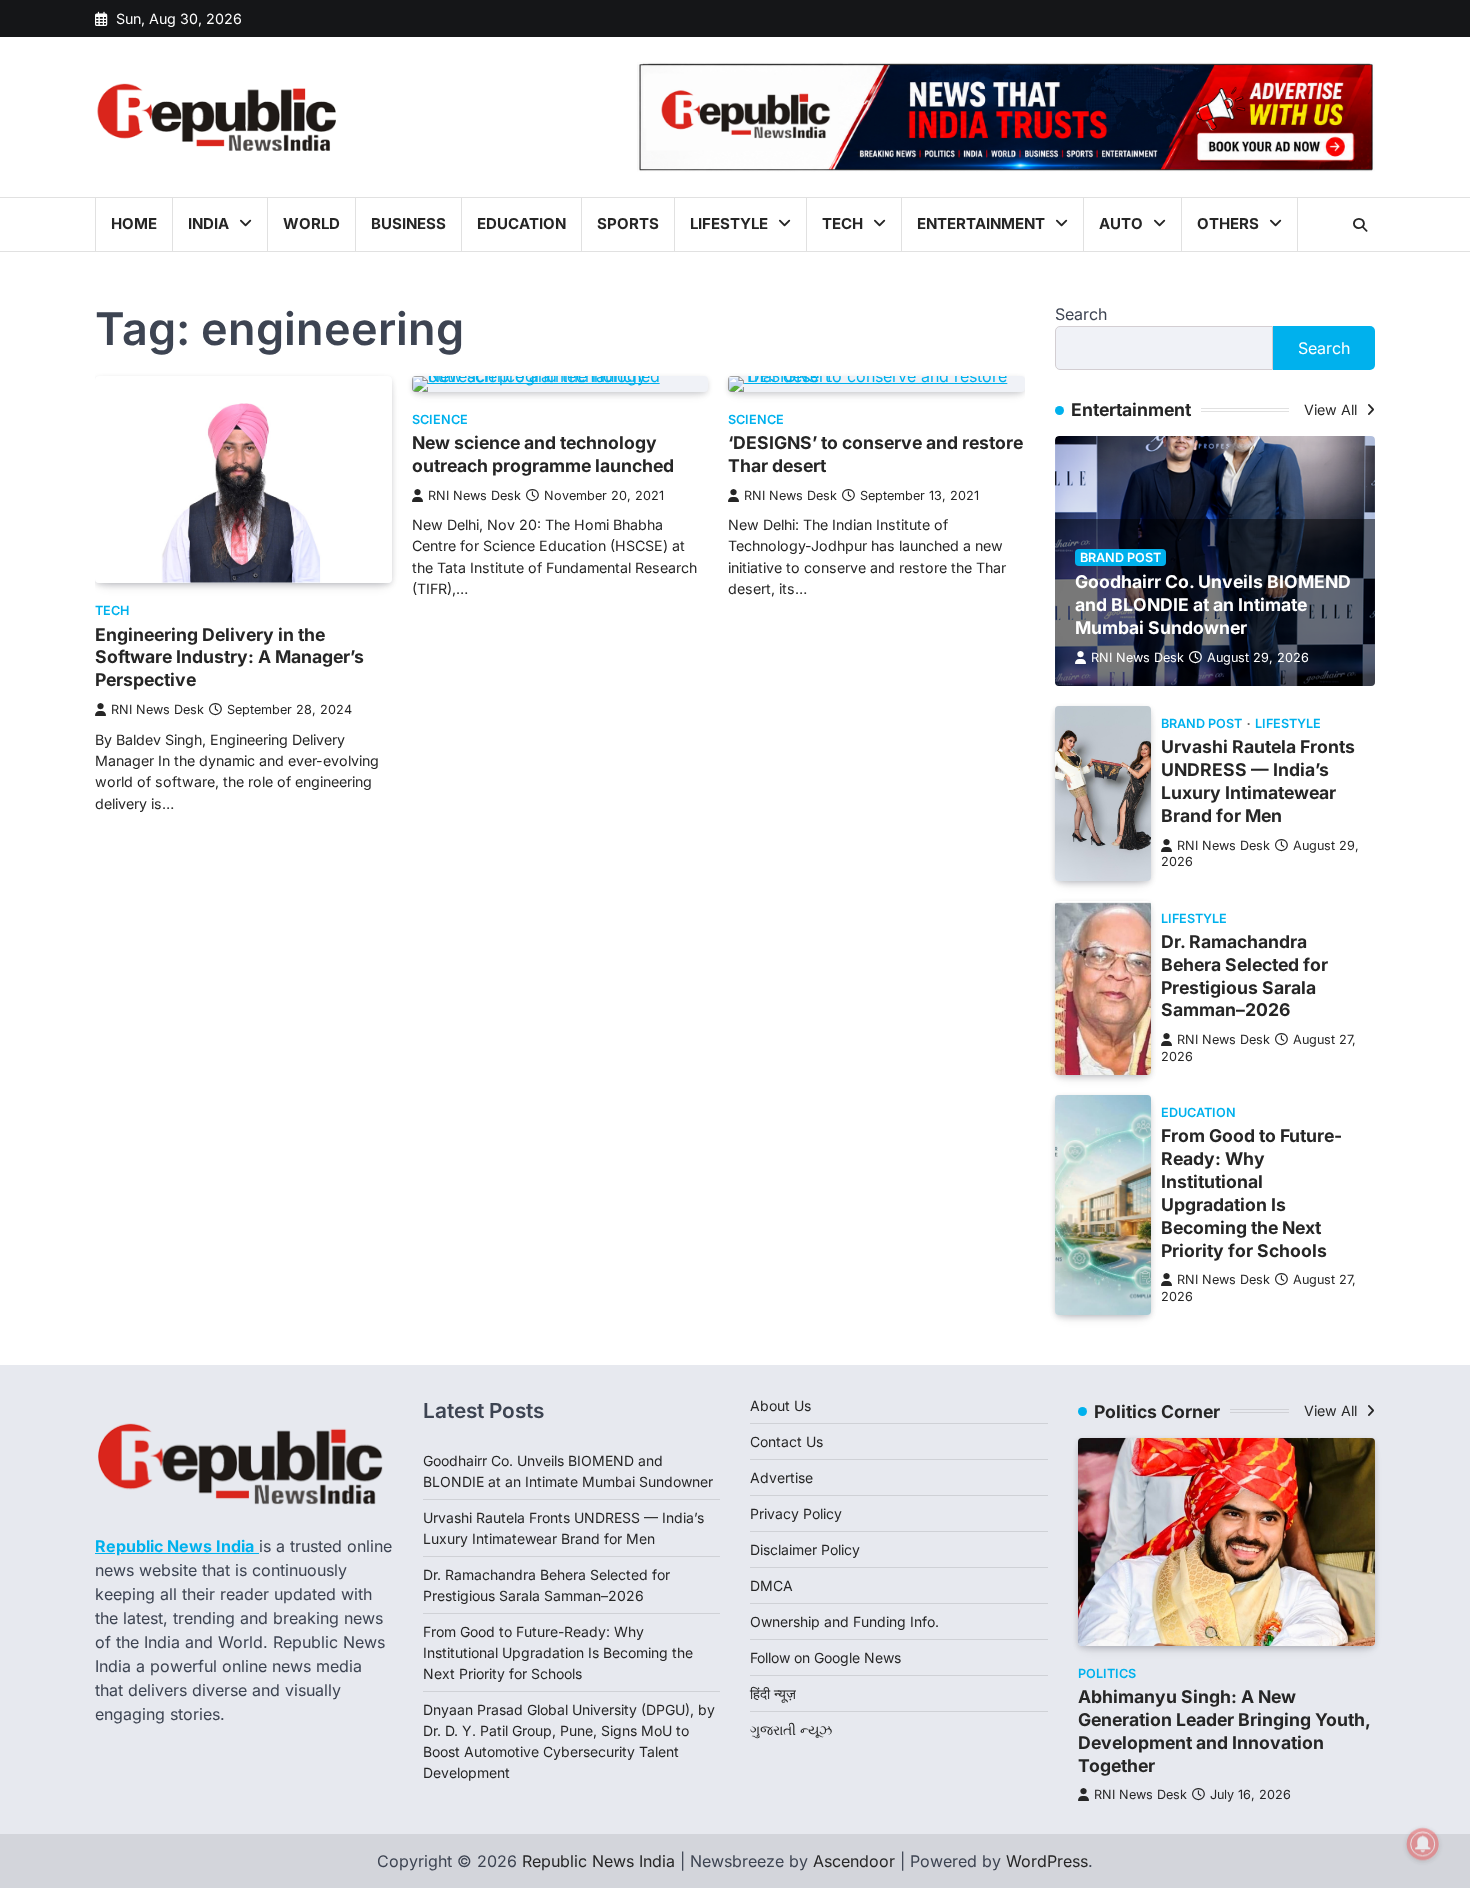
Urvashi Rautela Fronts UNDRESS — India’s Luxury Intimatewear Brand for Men (1258, 781)
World (311, 223)
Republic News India (598, 1861)
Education (521, 223)
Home (134, 223)
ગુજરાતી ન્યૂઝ (791, 1729)
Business (408, 223)
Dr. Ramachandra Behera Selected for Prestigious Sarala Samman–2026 (1244, 976)
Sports (628, 223)
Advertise (781, 1477)
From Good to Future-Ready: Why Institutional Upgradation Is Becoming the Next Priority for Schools (1251, 1192)
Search (1081, 314)
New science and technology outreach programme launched (543, 454)
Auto (1121, 223)
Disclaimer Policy (805, 1549)
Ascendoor (854, 1861)
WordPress (1047, 1861)
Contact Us (786, 1441)
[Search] (1360, 225)
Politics (1107, 1673)
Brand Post (1120, 557)
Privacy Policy (796, 1513)
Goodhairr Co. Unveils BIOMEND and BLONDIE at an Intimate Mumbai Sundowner (1213, 604)
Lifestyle (729, 223)
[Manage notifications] (1423, 1844)
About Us (780, 1405)
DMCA (771, 1585)
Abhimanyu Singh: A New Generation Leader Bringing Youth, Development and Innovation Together (1224, 1731)
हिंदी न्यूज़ (773, 1693)
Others (1228, 223)
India (208, 223)
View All (1332, 409)
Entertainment (981, 223)
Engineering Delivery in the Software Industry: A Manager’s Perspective (229, 657)
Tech (842, 223)
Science (440, 419)
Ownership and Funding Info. (844, 1621)
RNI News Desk (157, 709)
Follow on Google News (825, 1657)
